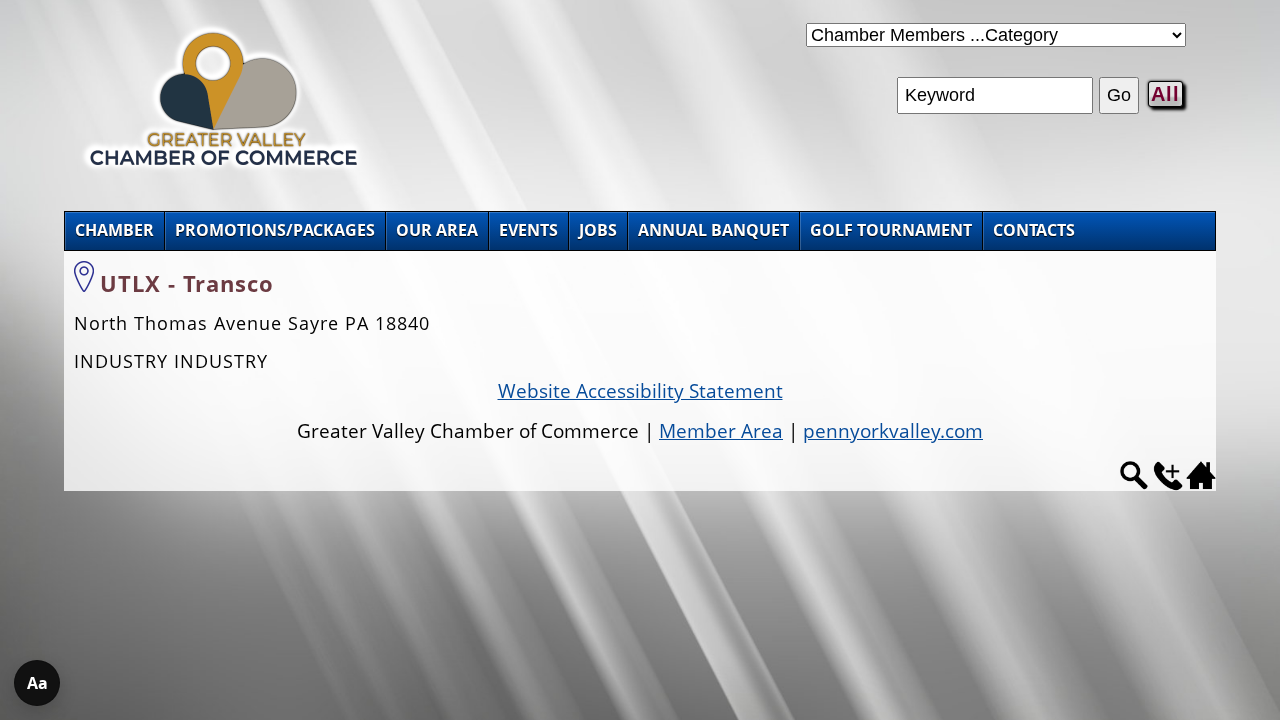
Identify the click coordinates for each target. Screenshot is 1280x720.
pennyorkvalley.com (893, 431)
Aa (37, 683)
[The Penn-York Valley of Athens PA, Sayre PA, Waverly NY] (224, 168)
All (1165, 94)
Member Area (721, 431)
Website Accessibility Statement (640, 391)
